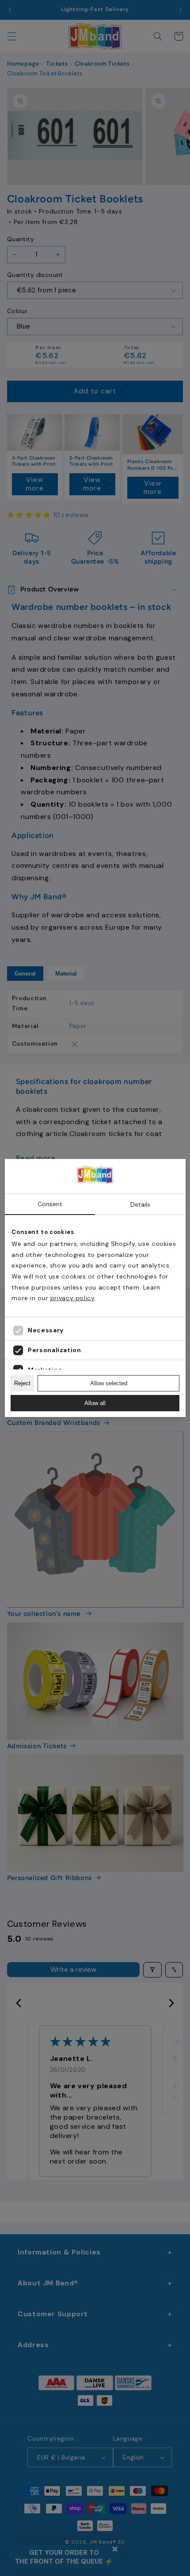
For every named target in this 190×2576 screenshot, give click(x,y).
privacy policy (72, 1298)
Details (140, 1204)
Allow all (95, 1403)
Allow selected (109, 1383)
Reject (22, 1383)
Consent (50, 1204)
